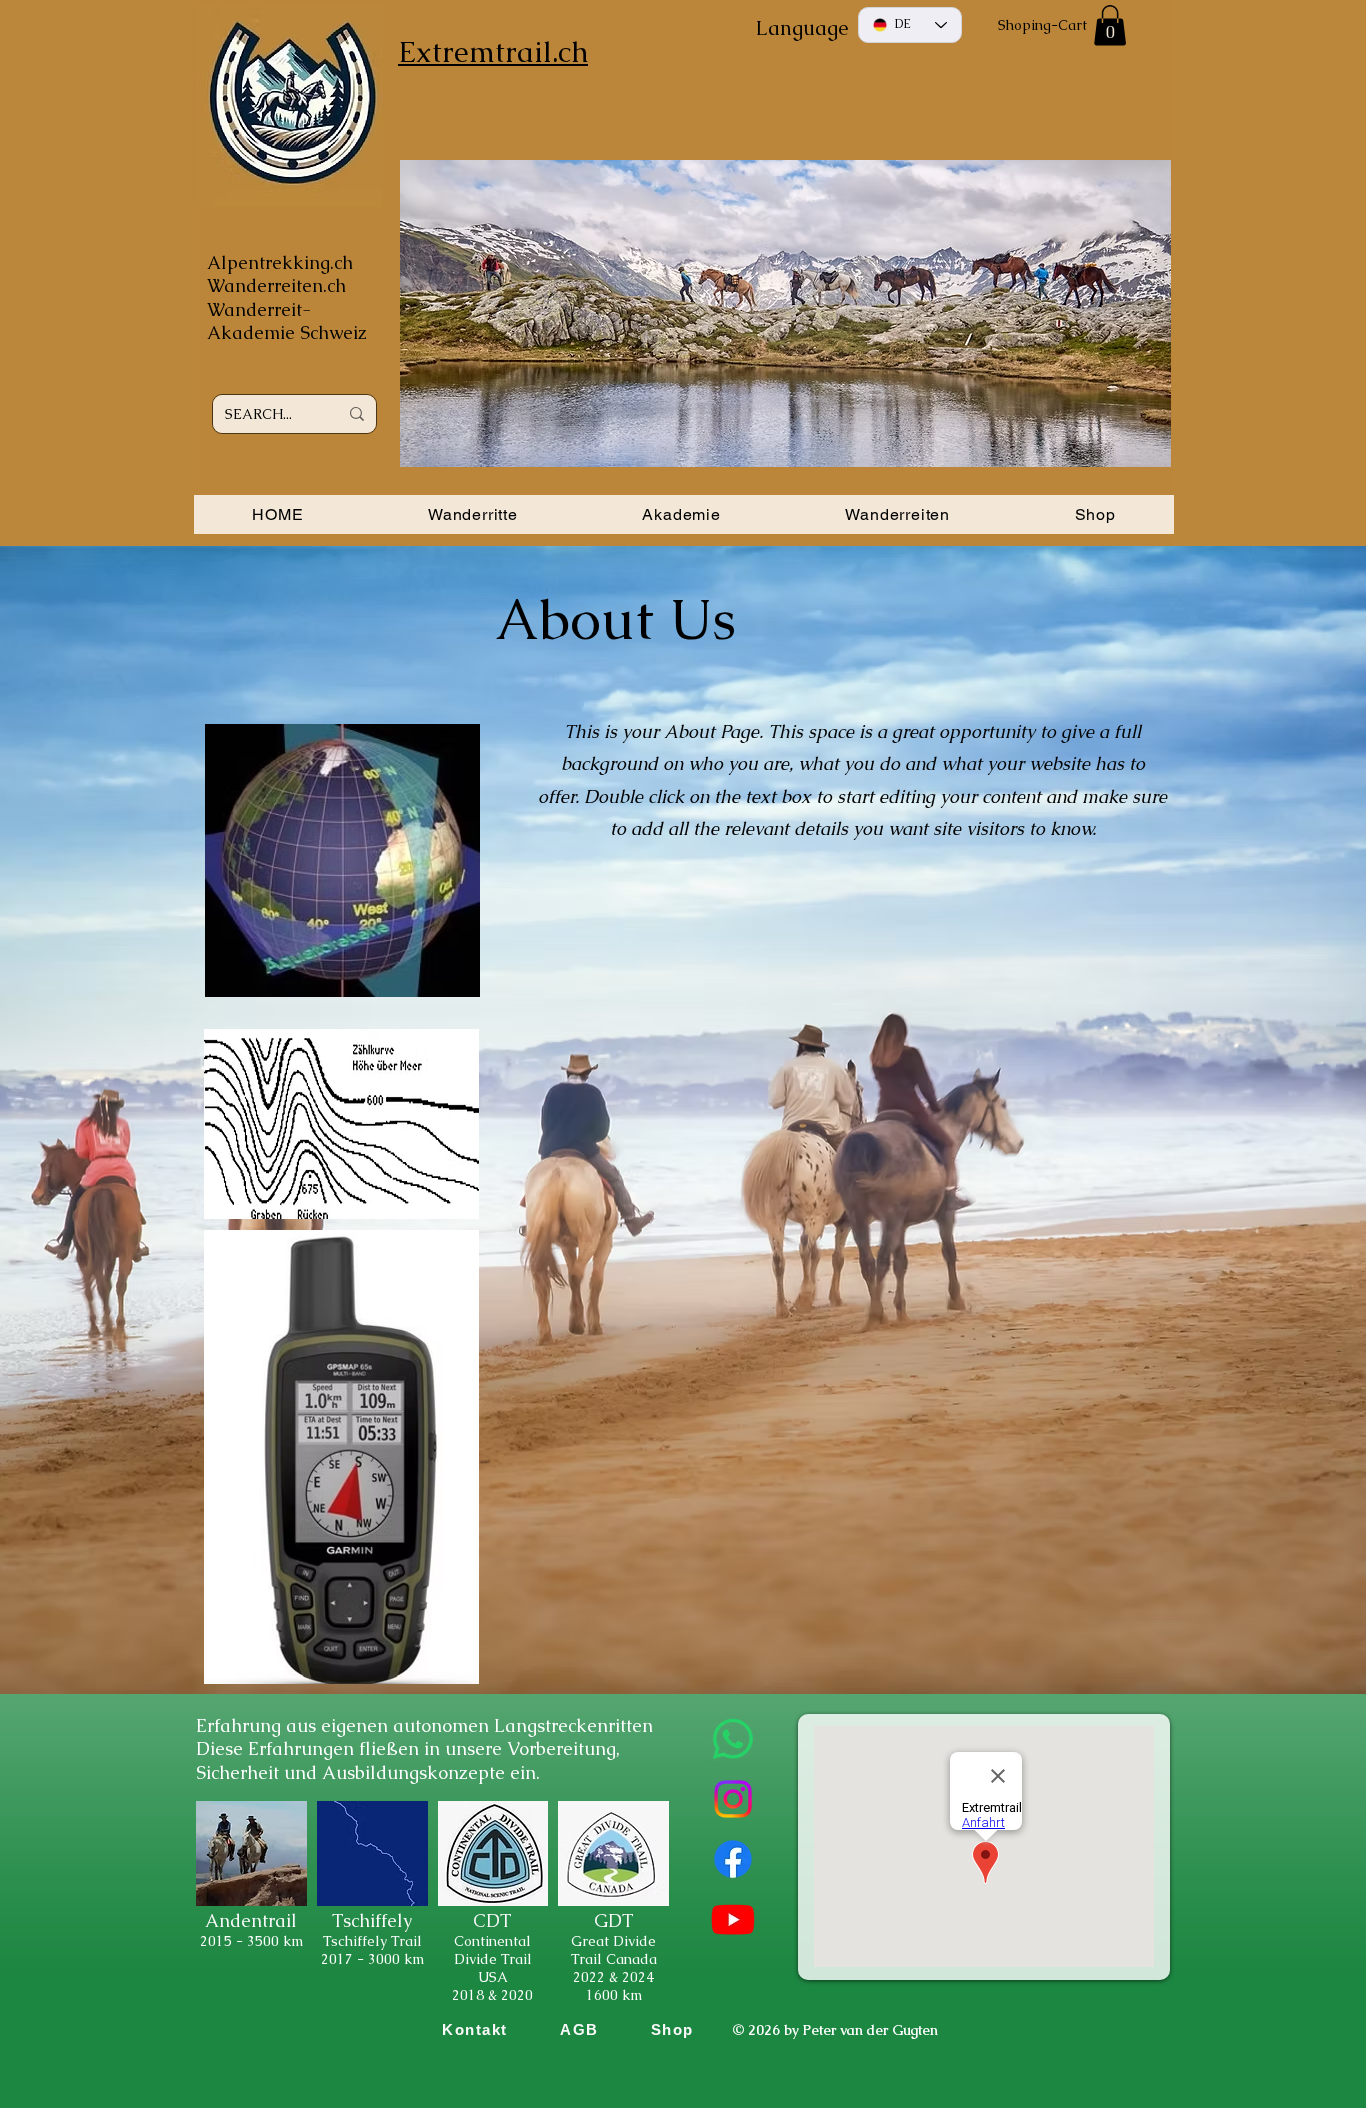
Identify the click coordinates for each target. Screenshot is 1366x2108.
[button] (1110, 25)
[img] (251, 1903)
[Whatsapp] (733, 1739)
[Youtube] (733, 1919)
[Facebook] (733, 1859)
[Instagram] (733, 1799)
